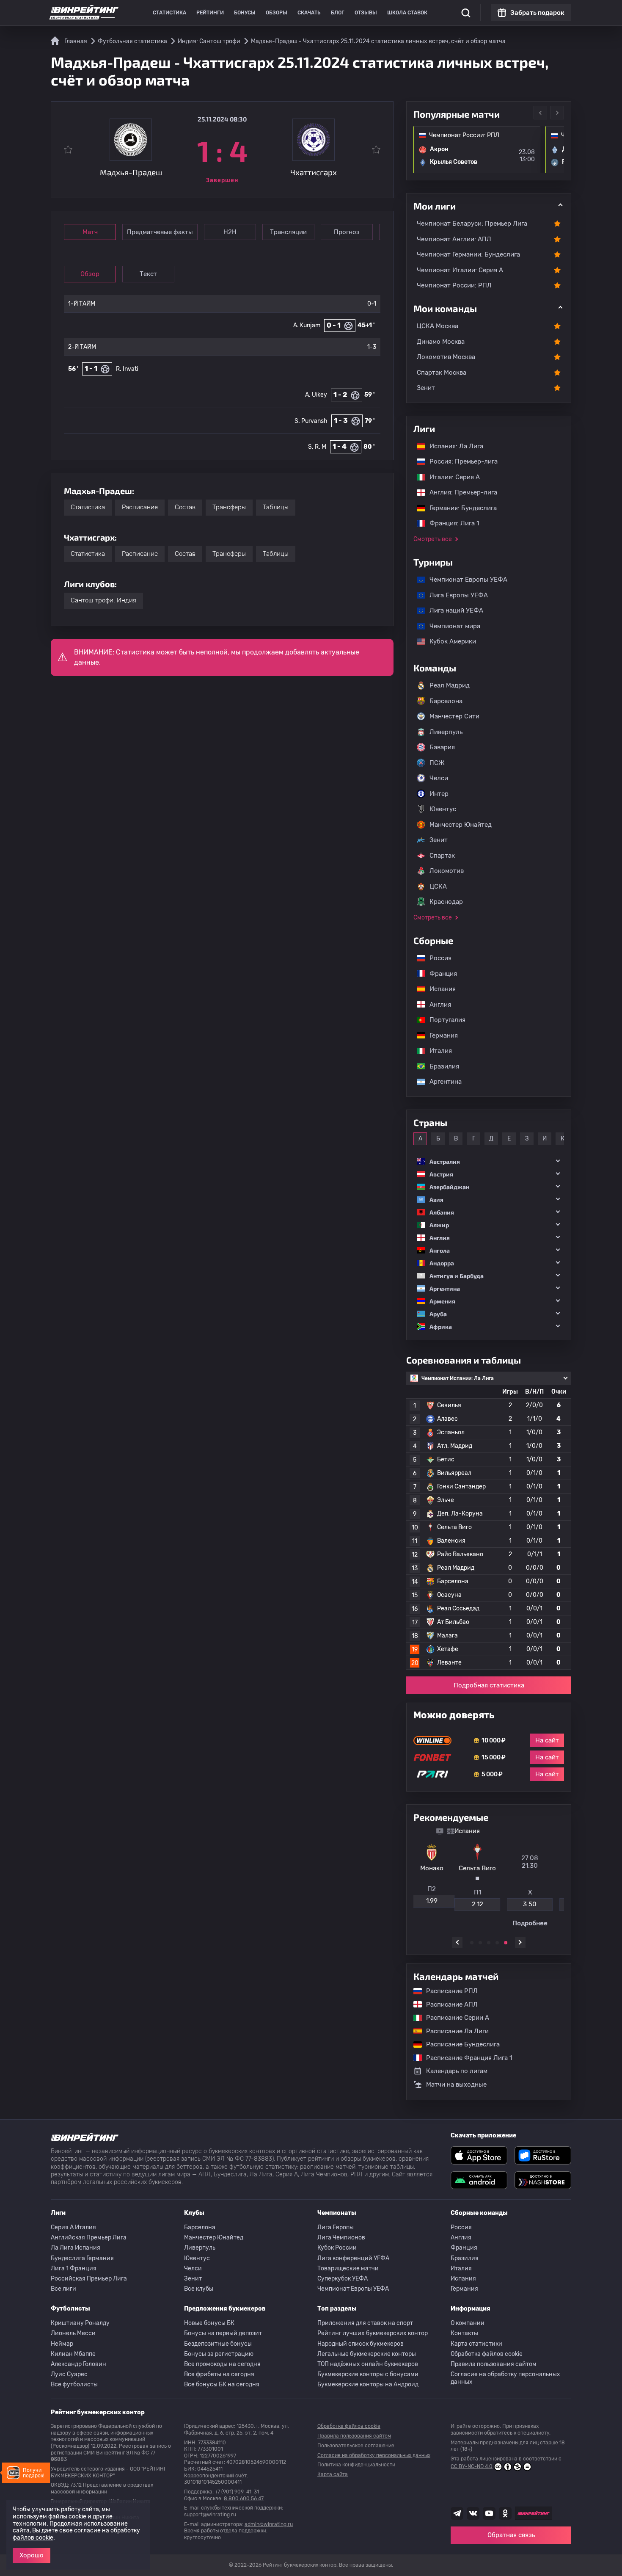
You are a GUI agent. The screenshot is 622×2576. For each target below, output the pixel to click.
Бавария (442, 747)
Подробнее (489, 1923)
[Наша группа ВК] (473, 2513)
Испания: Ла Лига (456, 446)
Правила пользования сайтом (494, 2364)
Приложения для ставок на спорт (365, 2323)
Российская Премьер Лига (89, 2279)
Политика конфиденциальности (356, 2465)
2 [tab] (480, 1943)
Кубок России (337, 2248)
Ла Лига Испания (76, 2248)
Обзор (90, 274)
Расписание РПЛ (448, 1991)
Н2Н (230, 232)
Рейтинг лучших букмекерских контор (373, 2333)
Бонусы (245, 13)
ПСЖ (437, 763)
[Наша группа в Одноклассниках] (505, 2513)
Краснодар (446, 902)
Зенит (426, 388)
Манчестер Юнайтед (461, 825)
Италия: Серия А (450, 477)
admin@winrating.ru (269, 2524)
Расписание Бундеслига (459, 2044)
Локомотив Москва (446, 357)
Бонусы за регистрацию (219, 2354)
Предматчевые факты (160, 232)
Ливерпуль (446, 732)
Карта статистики (476, 2344)
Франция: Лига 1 (450, 523)
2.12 (436, 1904)
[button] (489, 1161)
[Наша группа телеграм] (457, 2513)
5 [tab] (506, 1943)
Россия (436, 958)
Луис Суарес (69, 2374)
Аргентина (441, 1082)
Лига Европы (336, 2227)
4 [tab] (497, 1943)
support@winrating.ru (210, 2515)
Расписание (140, 507)
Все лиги (63, 2289)
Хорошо (32, 2555)
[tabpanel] (489, 1877)
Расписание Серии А (453, 2018)
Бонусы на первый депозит (223, 2333)
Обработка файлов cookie (487, 2354)
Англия (436, 1005)
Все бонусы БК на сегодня (222, 2384)
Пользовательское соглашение (356, 2446)
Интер (439, 794)
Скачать (309, 13)
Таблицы (276, 507)
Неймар (62, 2344)
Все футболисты (74, 2384)
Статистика (169, 13)
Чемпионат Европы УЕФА (464, 580)
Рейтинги (210, 13)
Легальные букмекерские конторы (367, 2354)
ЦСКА (438, 886)
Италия (436, 1051)
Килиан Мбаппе (73, 2354)
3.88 (541, 1904)
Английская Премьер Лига (89, 2238)
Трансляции (288, 232)
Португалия (443, 1020)
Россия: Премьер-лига (459, 461)
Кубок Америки (449, 641)
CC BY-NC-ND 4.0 (472, 2466)
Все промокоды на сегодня (222, 2364)
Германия (439, 1035)
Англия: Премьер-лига (459, 492)
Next (557, 113)
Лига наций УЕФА (452, 610)
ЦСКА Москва (438, 326)
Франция (439, 974)
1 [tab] (472, 1943)
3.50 (489, 1904)
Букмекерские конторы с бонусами (368, 2374)
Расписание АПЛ (448, 2004)
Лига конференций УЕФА (353, 2258)
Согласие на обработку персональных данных (505, 2378)
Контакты (464, 2333)
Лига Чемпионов (341, 2238)
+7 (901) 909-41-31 (237, 2492)
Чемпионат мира (451, 626)
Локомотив (447, 871)
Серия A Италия (73, 2227)
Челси (439, 778)
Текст (148, 274)
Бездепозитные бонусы (218, 2344)
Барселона (446, 701)
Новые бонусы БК (209, 2323)
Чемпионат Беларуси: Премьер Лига (472, 224)
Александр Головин (78, 2364)
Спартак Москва (442, 373)
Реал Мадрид (450, 685)
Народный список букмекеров (361, 2344)
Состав (185, 507)
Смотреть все (433, 539)
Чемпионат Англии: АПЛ (454, 239)
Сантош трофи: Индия (103, 600)
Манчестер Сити (454, 716)
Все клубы (199, 2289)
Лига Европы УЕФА (454, 595)
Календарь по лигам (457, 2071)
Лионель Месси (73, 2333)
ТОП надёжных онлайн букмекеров (368, 2364)
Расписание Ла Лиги (453, 2031)
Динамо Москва (441, 342)
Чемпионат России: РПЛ (454, 285)
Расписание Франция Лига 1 (465, 2058)
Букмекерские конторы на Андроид (368, 2384)
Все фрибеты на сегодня (219, 2374)
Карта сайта (333, 2474)
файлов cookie (33, 2538)
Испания (443, 989)
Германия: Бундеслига (459, 508)
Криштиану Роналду (80, 2323)
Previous (540, 113)
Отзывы (366, 13)
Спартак (442, 856)
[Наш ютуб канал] (489, 2513)
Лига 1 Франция (74, 2268)
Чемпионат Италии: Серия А (460, 270)
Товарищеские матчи (348, 2268)
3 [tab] (489, 1943)
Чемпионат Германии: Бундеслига (468, 254)
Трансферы (229, 507)
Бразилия (440, 1066)
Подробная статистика (489, 1685)
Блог (338, 13)
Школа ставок (407, 13)
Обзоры (277, 13)
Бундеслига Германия (82, 2258)
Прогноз (347, 232)
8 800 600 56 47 (244, 2499)
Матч (90, 232)
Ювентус (443, 809)
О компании (468, 2323)
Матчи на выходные (456, 2085)
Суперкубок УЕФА (343, 2279)
